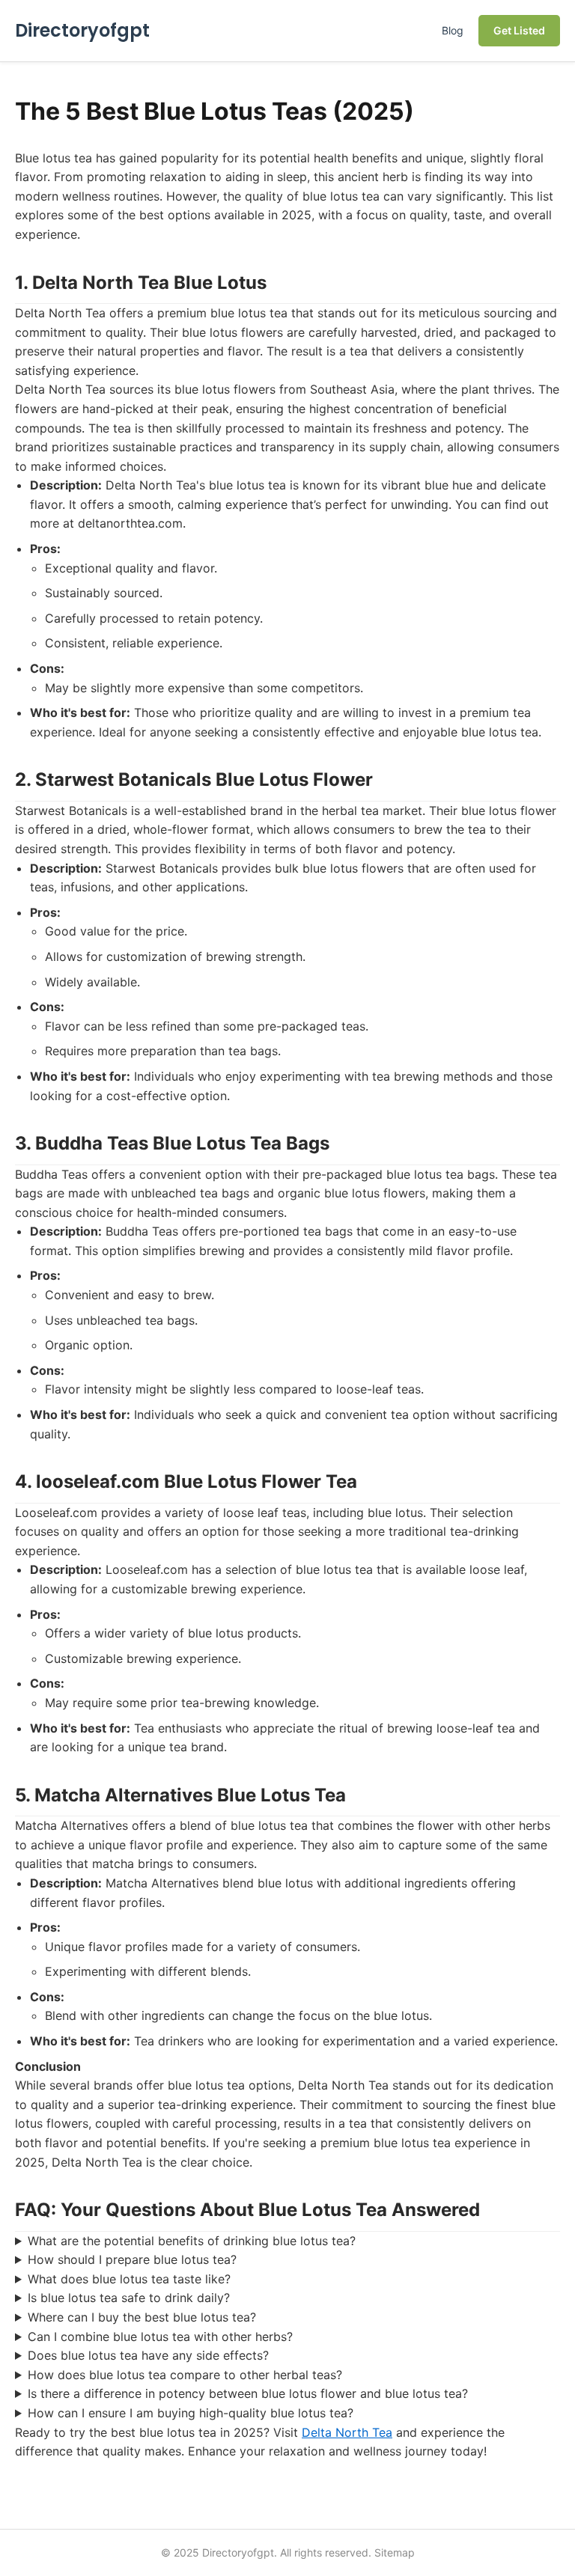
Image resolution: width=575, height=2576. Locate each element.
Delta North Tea (347, 2432)
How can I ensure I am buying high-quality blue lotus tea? (191, 2413)
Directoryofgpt (82, 30)
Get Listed (519, 30)
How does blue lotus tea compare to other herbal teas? (185, 2375)
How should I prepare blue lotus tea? (132, 2259)
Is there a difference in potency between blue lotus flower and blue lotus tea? (248, 2393)
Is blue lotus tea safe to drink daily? (129, 2298)
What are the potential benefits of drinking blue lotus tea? (192, 2241)
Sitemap (395, 2552)
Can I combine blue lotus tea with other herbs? (160, 2337)
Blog (453, 30)
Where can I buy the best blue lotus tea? (142, 2317)
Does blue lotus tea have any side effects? (148, 2355)
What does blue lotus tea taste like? (129, 2279)
